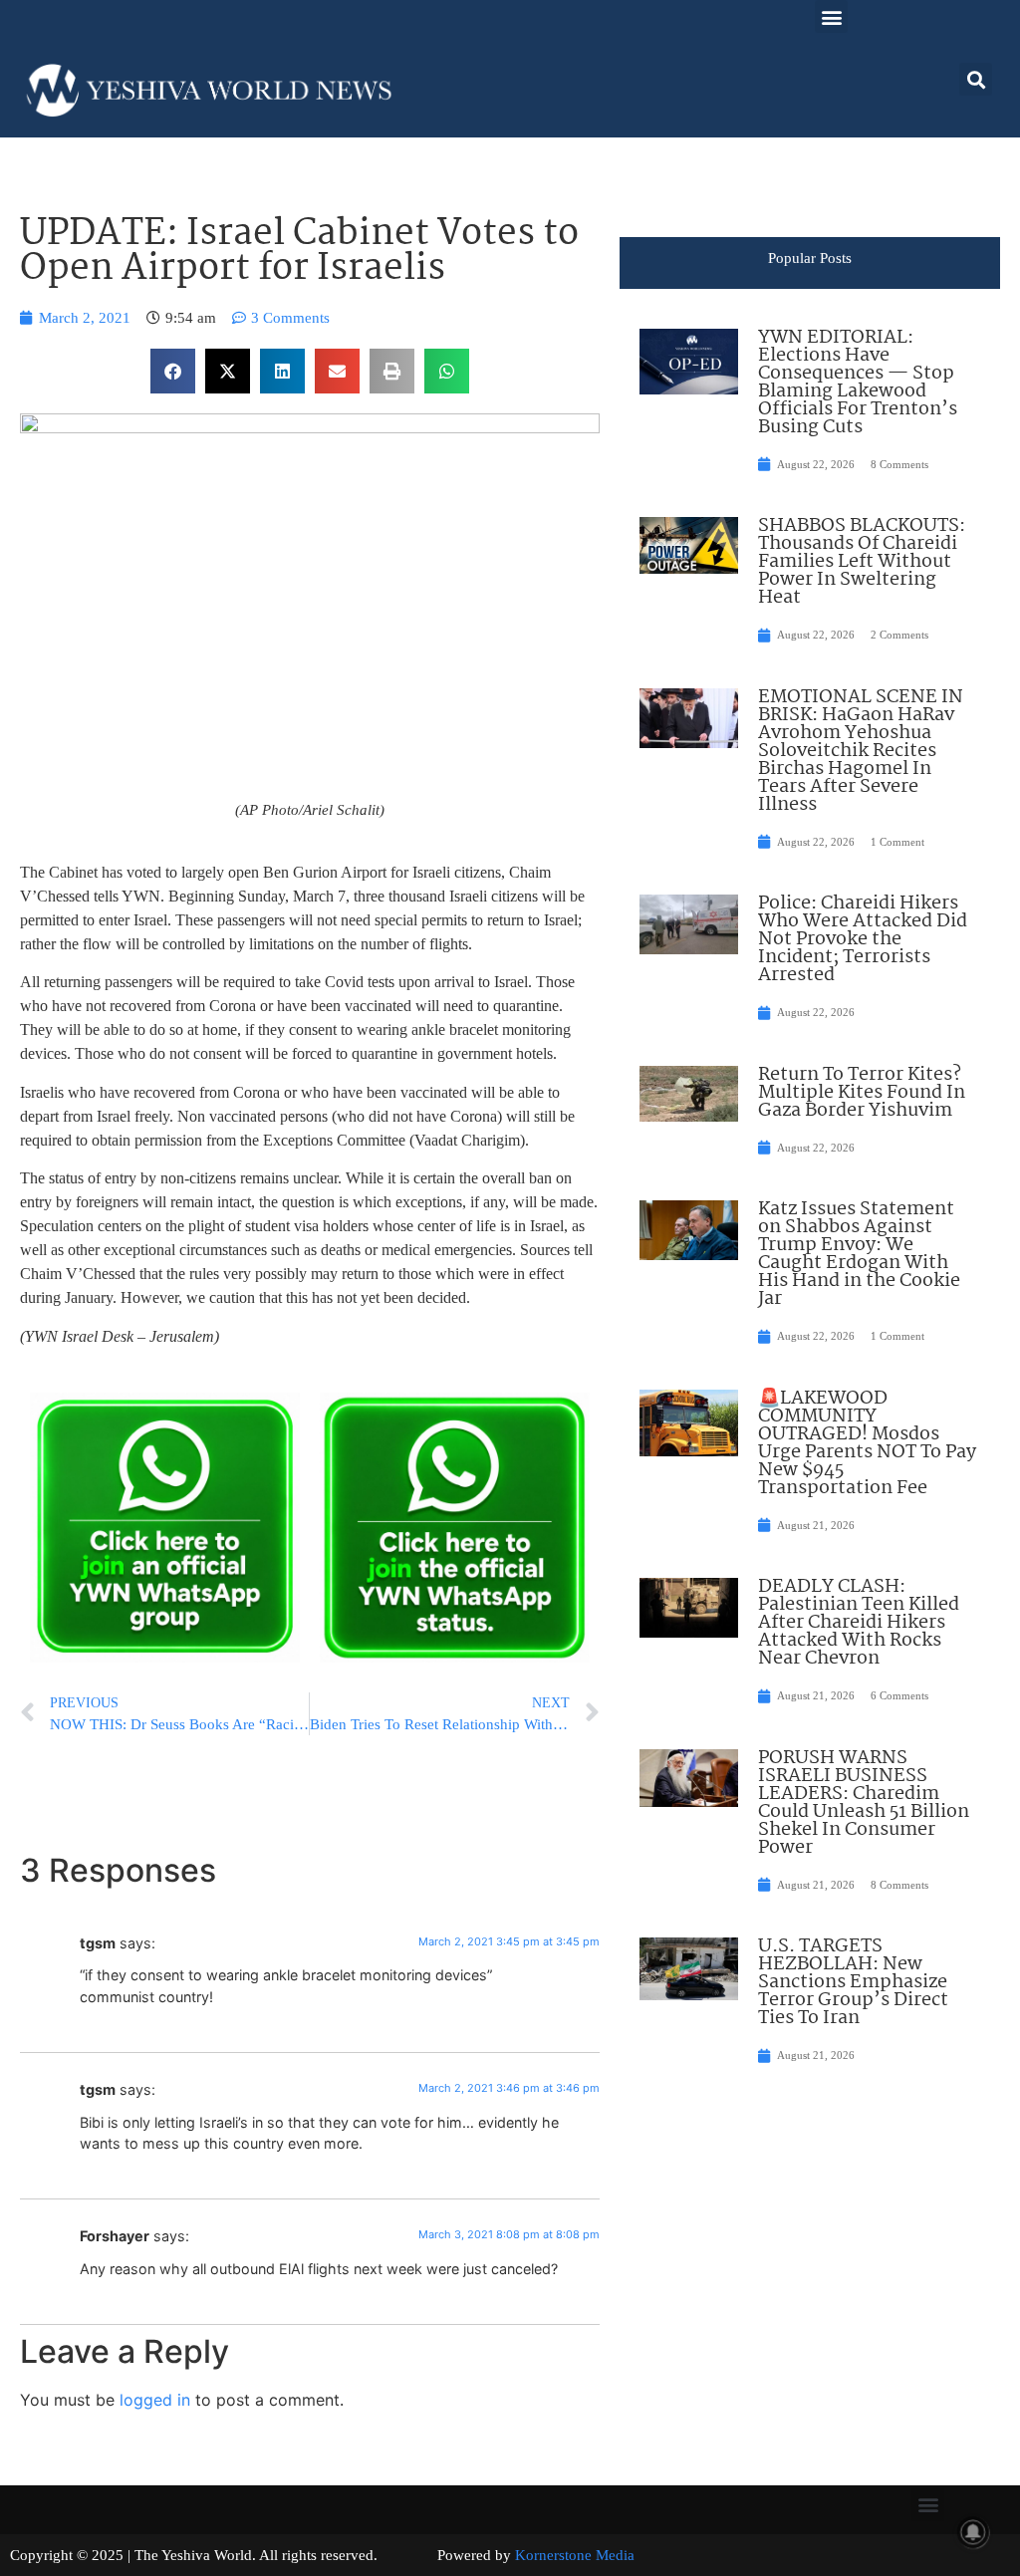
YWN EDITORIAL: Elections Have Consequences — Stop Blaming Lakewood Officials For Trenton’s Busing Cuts (858, 383)
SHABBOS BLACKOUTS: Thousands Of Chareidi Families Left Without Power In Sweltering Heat (862, 562)
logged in (155, 2400)
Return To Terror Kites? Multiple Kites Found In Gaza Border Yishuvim (862, 1093)
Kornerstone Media (575, 2555)
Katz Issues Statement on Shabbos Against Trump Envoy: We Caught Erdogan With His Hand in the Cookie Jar (859, 1254)
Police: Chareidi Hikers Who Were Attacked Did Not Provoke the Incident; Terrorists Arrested (863, 939)
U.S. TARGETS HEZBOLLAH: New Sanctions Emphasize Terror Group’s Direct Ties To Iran (853, 1982)
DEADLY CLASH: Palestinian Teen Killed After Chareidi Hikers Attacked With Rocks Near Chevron (859, 1623)
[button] (831, 16)
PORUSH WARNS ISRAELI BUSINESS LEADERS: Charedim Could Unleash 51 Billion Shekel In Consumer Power (864, 1803)
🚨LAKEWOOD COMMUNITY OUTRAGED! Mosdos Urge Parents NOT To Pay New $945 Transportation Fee (867, 1443)
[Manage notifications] (973, 2532)
